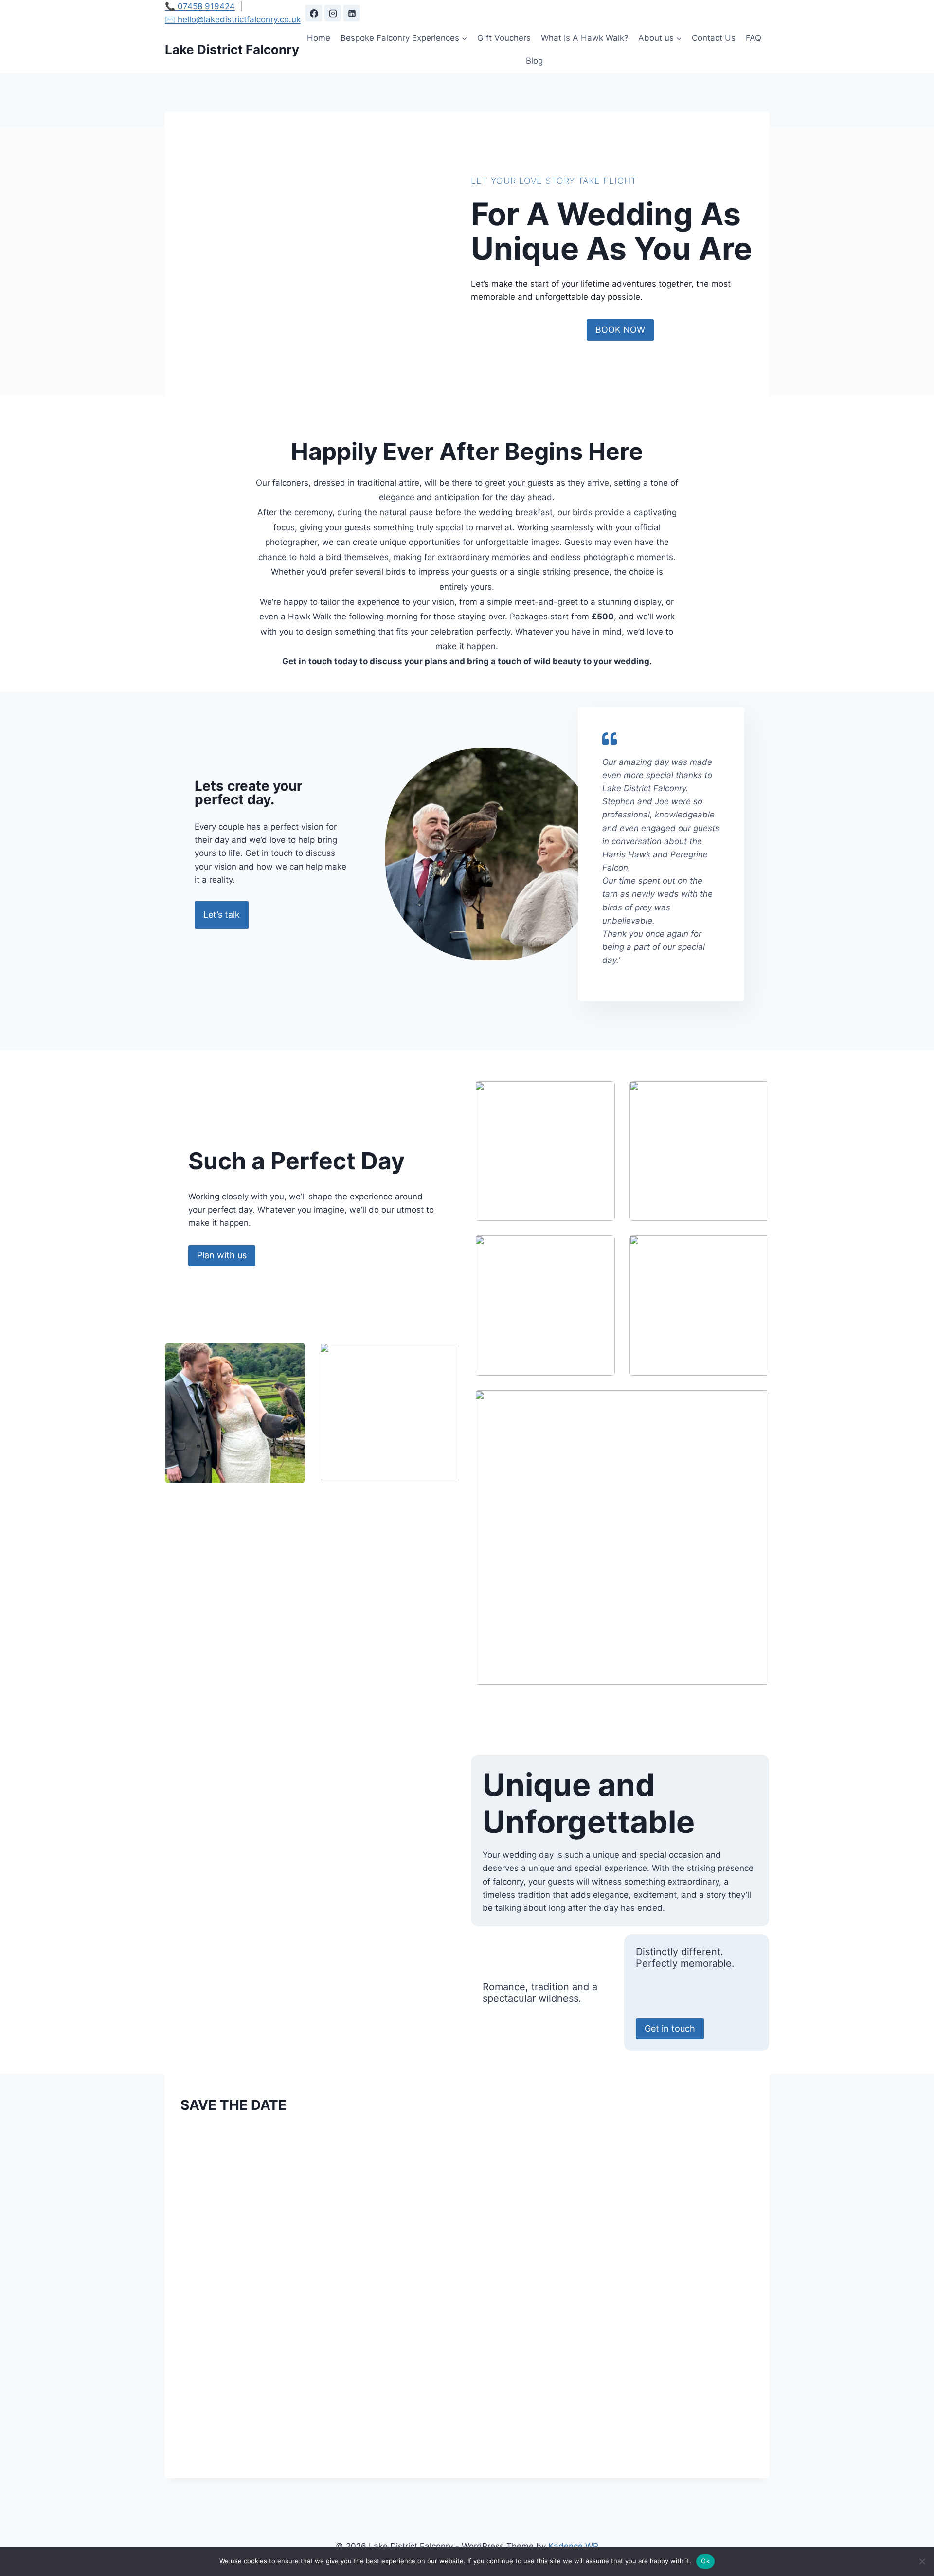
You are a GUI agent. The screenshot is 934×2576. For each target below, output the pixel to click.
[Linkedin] (352, 13)
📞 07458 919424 (200, 6)
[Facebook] (314, 13)
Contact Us (714, 38)
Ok (705, 2561)
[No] (922, 2561)
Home (319, 38)
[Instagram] (333, 13)
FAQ (754, 38)
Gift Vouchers (504, 38)
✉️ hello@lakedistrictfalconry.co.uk (233, 19)
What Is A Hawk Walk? (585, 38)
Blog (534, 61)
